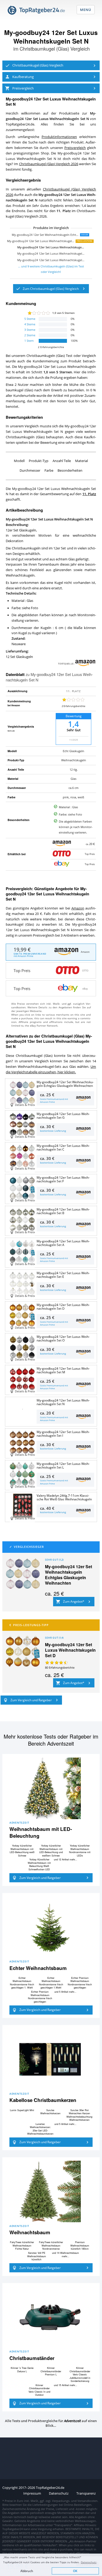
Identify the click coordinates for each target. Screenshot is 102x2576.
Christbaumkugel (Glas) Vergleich (55, 49)
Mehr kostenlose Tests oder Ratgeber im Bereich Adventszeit (51, 1740)
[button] (51, 65)
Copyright (10, 2488)
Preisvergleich (75, 148)
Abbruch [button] (27, 2571)
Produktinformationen (59, 137)
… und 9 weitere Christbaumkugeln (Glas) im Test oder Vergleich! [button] (51, 269)
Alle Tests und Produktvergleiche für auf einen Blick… (51, 2423)
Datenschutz (89, 2562)
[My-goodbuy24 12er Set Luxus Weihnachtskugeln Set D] (23, 1651)
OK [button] (75, 2571)
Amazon (78, 908)
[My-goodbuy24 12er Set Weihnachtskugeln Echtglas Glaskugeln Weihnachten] (23, 1573)
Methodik (11, 731)
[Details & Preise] (22, 1410)
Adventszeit (19, 1823)
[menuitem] (51, 65)
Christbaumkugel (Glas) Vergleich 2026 (49, 164)
